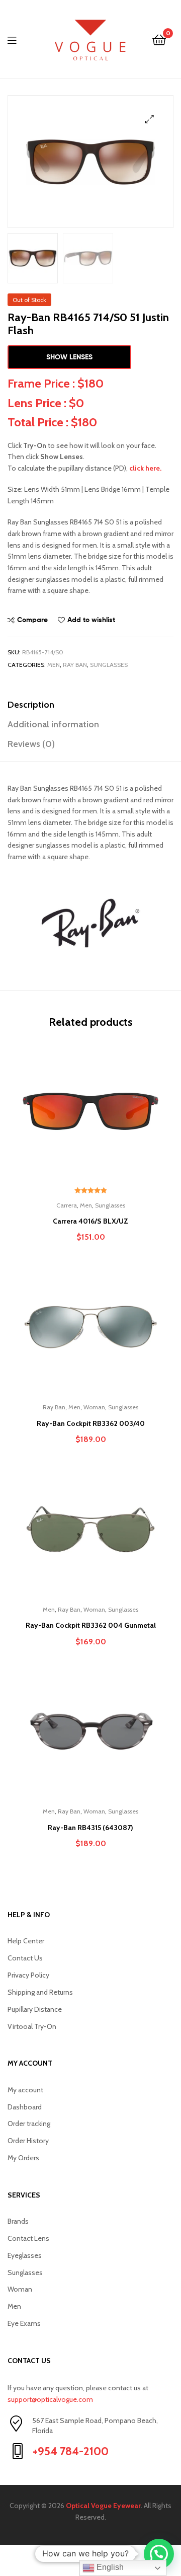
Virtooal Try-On (32, 2026)
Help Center (26, 1941)
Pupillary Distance (35, 2009)
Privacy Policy (28, 1975)
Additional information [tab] (53, 724)
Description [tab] (31, 705)
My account (25, 2090)
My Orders (23, 2158)
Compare (32, 620)
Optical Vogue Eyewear (103, 2506)
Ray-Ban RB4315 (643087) (90, 1828)
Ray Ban (75, 665)
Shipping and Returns (40, 1992)
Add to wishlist (91, 620)
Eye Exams (24, 2323)
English (109, 2567)
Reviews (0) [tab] (31, 744)
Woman (94, 1407)
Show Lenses (69, 357)
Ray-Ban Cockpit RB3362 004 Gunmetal (91, 1625)
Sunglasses (109, 665)
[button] (150, 119)
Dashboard (25, 2107)
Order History (28, 2141)
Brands (18, 2221)
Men (54, 665)
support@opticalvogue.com (50, 2399)
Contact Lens (28, 2238)
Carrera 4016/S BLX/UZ (90, 1221)
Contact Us (25, 1958)
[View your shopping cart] (159, 39)
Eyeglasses (25, 2255)
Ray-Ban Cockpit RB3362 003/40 (91, 1423)
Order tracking (29, 2124)
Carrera (67, 1205)
